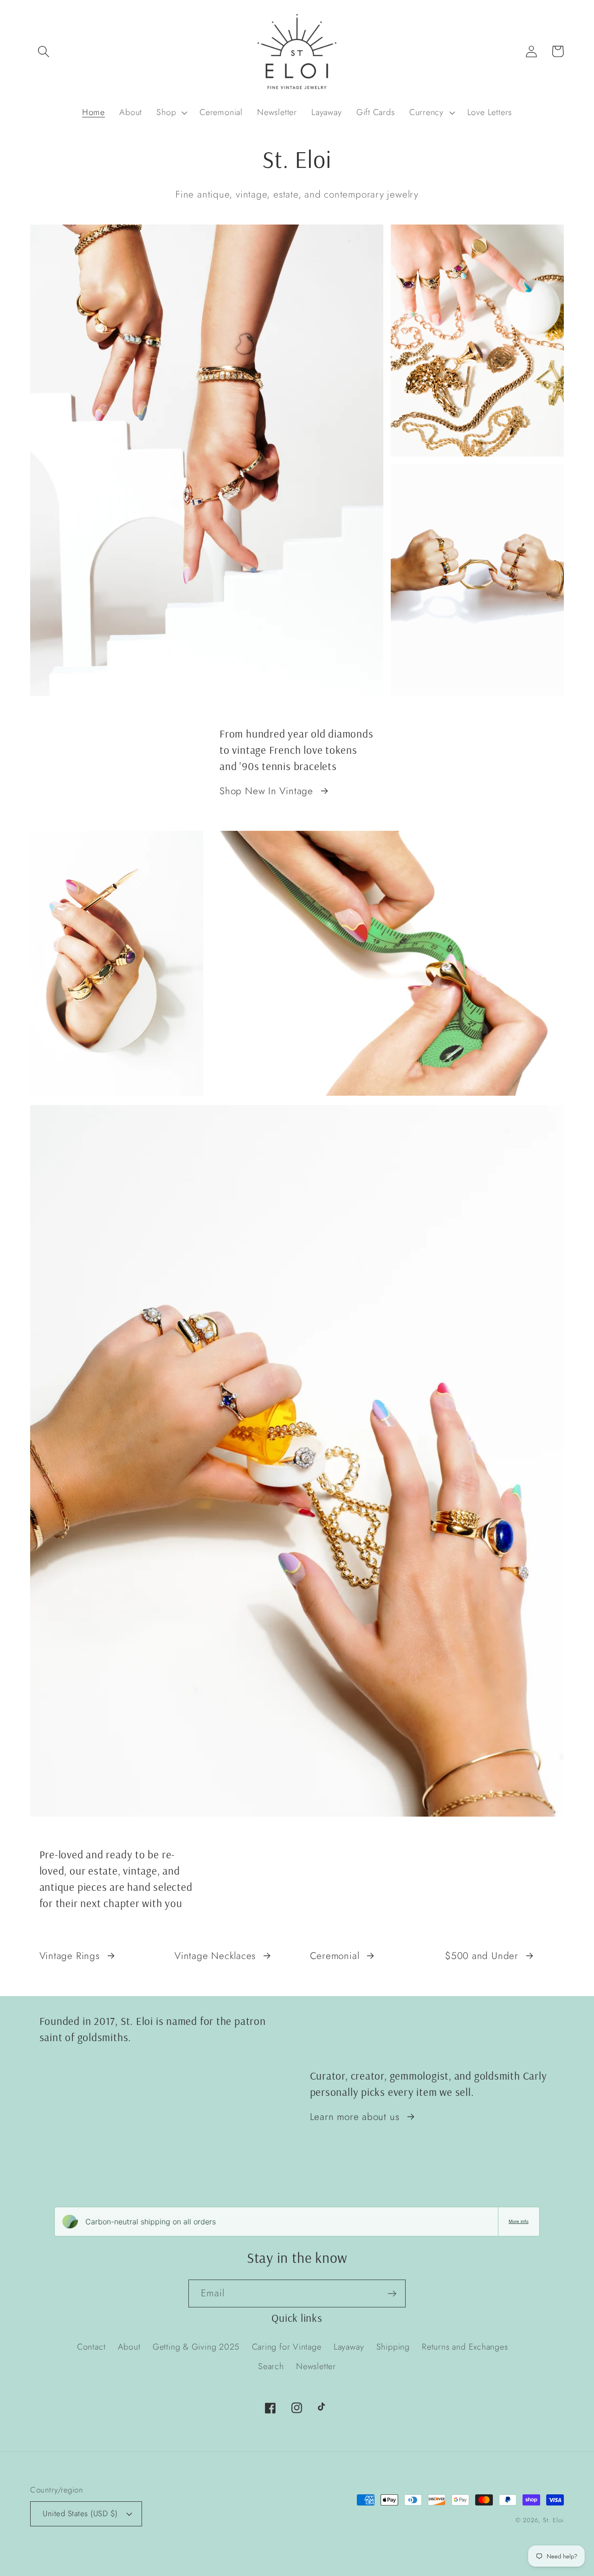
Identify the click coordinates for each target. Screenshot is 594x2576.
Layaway (349, 2347)
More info (519, 2221)
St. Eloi (553, 2520)
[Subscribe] (392, 2294)
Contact (91, 2347)
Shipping (393, 2347)
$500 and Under (482, 1956)
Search (271, 2366)
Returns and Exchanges (465, 2347)
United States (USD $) (80, 2513)
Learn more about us (355, 2117)
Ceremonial (335, 1956)
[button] (43, 51)
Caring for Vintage (287, 2347)
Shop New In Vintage (266, 791)
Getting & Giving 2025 (196, 2347)
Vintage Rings (70, 1956)
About (129, 2347)
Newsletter (316, 2366)
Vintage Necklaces (215, 1956)
